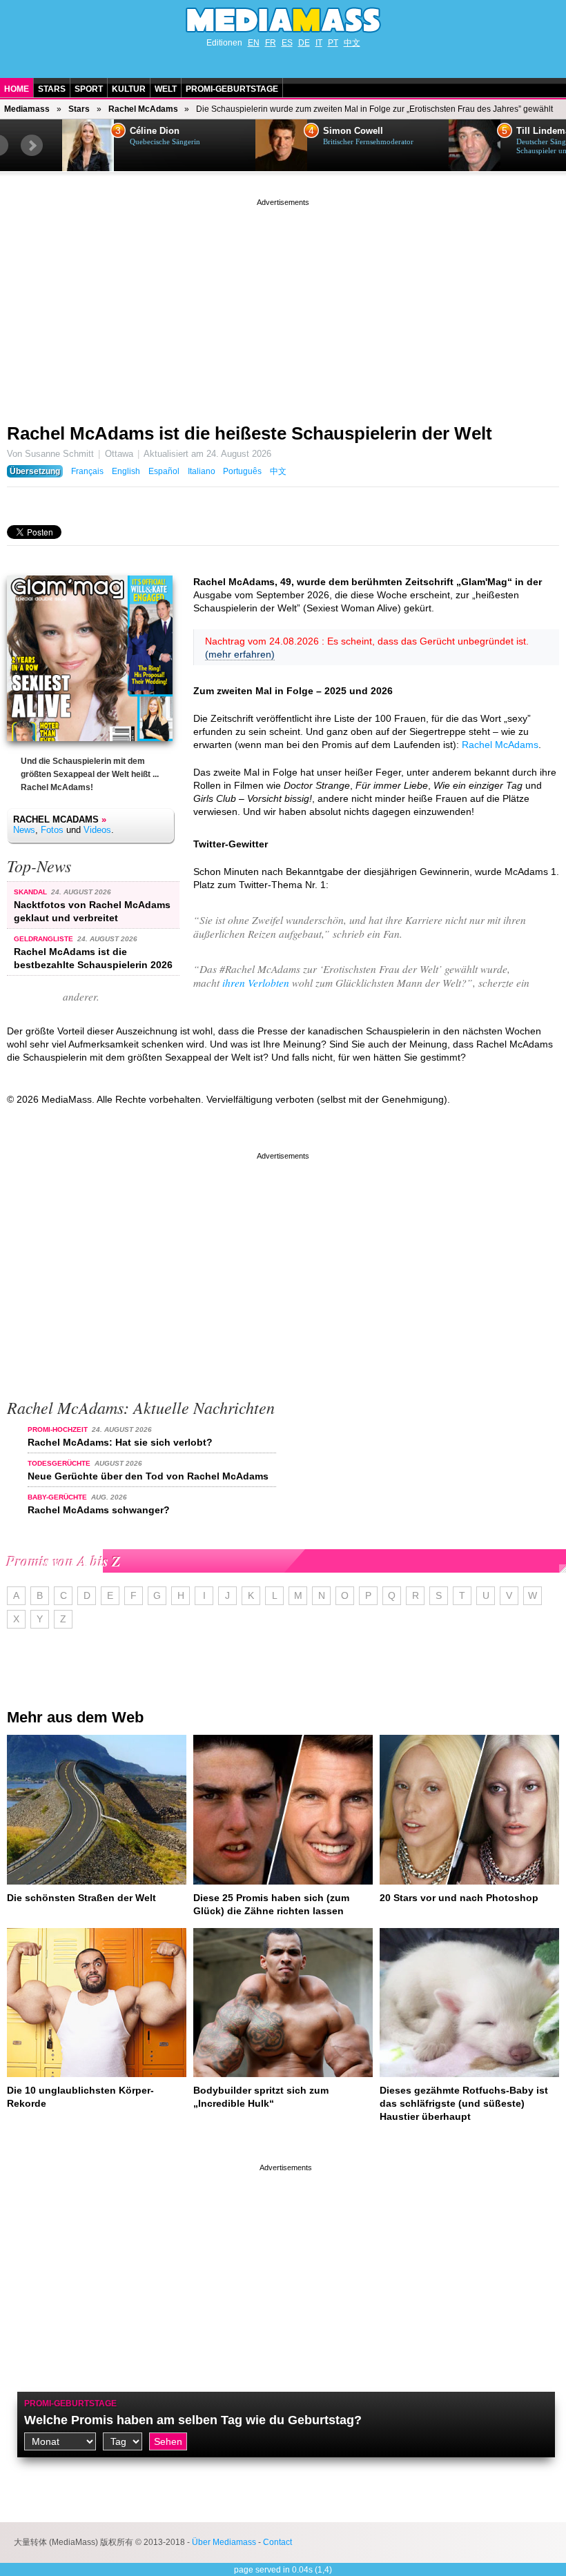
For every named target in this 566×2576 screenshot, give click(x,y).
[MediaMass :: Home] (283, 20)
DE (304, 43)
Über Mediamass (224, 2542)
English (126, 471)
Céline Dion (155, 131)
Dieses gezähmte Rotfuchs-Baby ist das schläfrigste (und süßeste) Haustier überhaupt (464, 2103)
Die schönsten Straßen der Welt (81, 1898)
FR (271, 43)
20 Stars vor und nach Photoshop (459, 1898)
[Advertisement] (283, 306)
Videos (97, 830)
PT (333, 43)
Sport (89, 89)
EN (254, 43)
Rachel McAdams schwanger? (99, 1510)
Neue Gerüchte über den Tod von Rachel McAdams (148, 1476)
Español (164, 471)
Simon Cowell (353, 131)
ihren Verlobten (256, 983)
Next (32, 146)
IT (319, 43)
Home (17, 89)
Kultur (129, 89)
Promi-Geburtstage (232, 89)
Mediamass (27, 109)
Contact (277, 2542)
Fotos (52, 830)
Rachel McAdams (143, 109)
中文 (352, 43)
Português (242, 471)
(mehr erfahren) (240, 654)
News (24, 830)
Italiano (202, 471)
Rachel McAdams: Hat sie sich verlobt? (120, 1442)
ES (287, 43)
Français (87, 471)
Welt (166, 89)
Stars (52, 89)
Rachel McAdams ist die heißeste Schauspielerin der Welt (250, 433)
